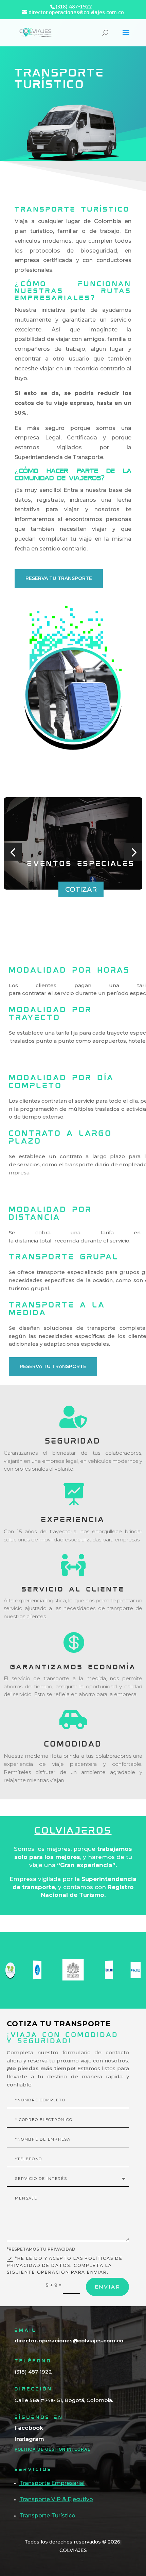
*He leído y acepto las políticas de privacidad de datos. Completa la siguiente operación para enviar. (65, 2265)
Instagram (29, 2439)
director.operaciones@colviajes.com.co (69, 2341)
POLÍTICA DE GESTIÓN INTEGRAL (52, 2449)
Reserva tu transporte (59, 578)
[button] (13, 852)
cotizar (81, 889)
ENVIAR (107, 2287)
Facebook (29, 2428)
